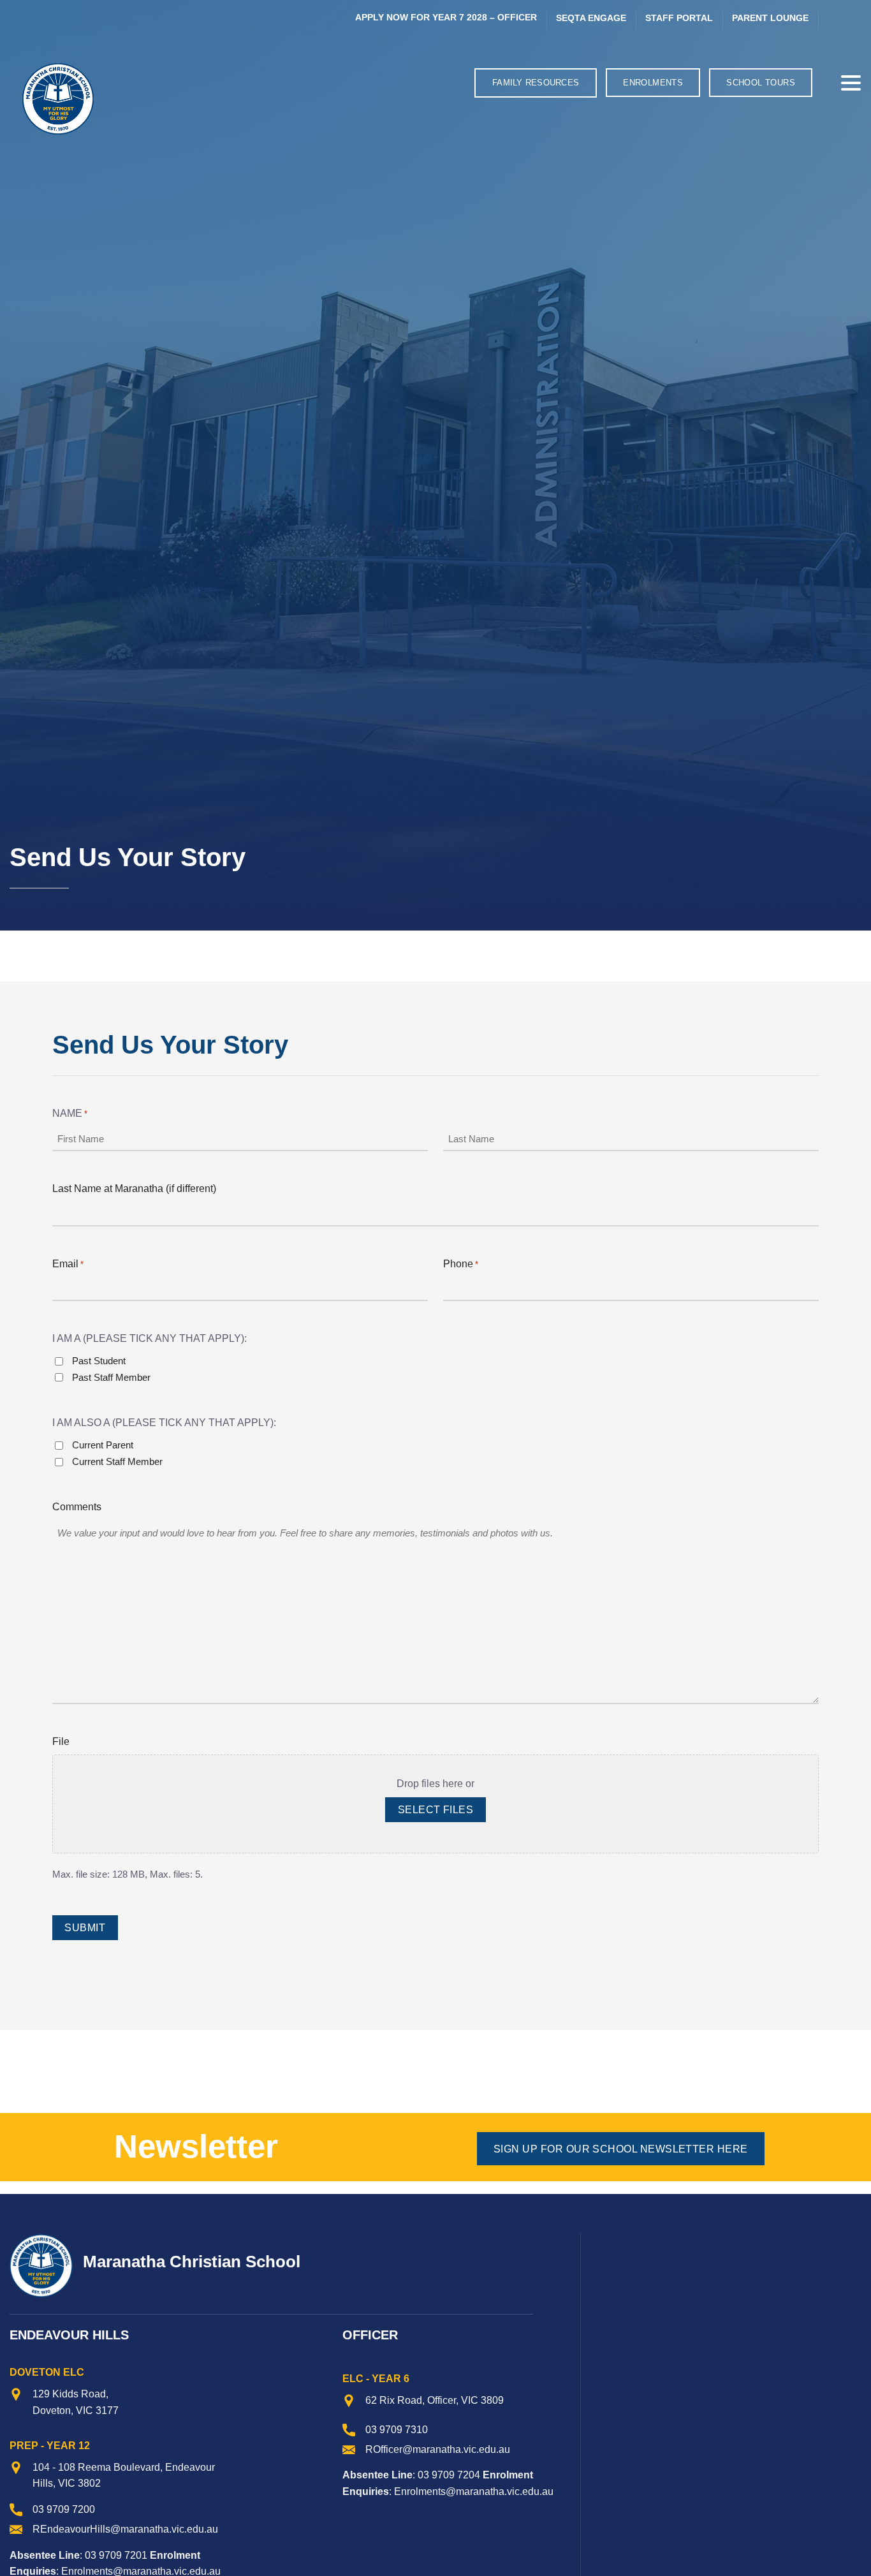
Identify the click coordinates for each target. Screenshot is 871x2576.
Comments (77, 1507)
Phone (461, 1264)
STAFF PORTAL (679, 18)
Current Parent (103, 1445)
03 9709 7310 (397, 2430)
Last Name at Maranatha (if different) (134, 1189)
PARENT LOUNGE (770, 18)
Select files (436, 1810)
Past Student (99, 1361)
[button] (826, 83)
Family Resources (536, 83)
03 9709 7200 (64, 2509)
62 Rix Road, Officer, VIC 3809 (435, 2400)
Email (68, 1264)
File (61, 1741)
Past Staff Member (111, 1377)
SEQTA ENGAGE (591, 18)
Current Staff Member (117, 1461)
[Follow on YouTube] (852, 20)
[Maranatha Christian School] (113, 99)
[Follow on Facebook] (833, 20)
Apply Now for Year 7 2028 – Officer (446, 18)
